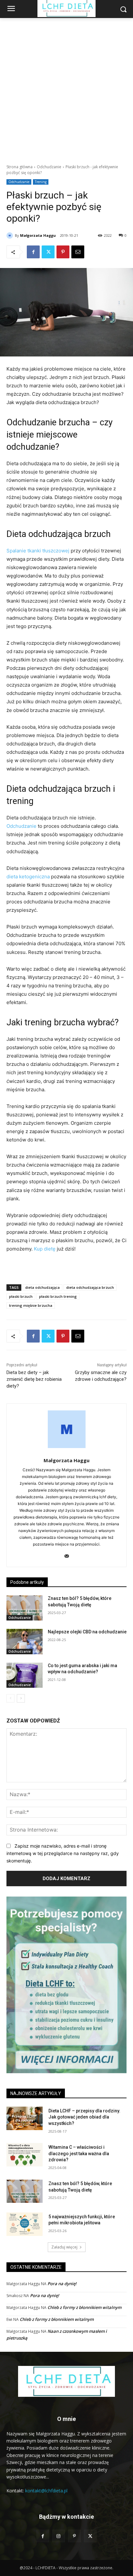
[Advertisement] (66, 88)
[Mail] (67, 1554)
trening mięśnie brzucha (31, 1305)
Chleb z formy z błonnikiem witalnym (84, 2307)
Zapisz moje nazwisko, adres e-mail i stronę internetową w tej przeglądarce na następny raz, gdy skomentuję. (63, 1853)
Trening (41, 182)
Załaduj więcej (64, 2247)
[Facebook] (33, 252)
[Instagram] (59, 2536)
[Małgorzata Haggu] (11, 235)
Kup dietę (45, 1249)
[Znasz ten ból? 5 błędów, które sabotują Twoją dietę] (25, 1608)
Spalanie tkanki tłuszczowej (38, 551)
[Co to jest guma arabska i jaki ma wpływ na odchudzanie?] (25, 1675)
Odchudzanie (49, 167)
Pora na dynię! (62, 2284)
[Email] (78, 252)
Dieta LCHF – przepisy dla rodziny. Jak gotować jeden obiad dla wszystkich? (84, 2117)
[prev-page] (10, 1698)
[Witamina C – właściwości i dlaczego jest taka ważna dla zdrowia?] (25, 2155)
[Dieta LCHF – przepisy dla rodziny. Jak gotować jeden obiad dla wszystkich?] (25, 2118)
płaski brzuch (21, 1296)
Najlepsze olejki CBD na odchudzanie (87, 1632)
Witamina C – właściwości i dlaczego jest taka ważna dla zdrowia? (79, 2153)
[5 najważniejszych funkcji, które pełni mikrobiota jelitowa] (25, 2224)
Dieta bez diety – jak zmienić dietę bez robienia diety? (34, 1379)
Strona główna (20, 167)
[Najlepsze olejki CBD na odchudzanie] (25, 1641)
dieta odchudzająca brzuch (90, 1287)
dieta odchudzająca (42, 1287)
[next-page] (21, 1698)
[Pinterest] (63, 252)
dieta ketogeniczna (28, 877)
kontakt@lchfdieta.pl (46, 2491)
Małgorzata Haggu (38, 235)
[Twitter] (48, 252)
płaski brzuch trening (58, 1296)
